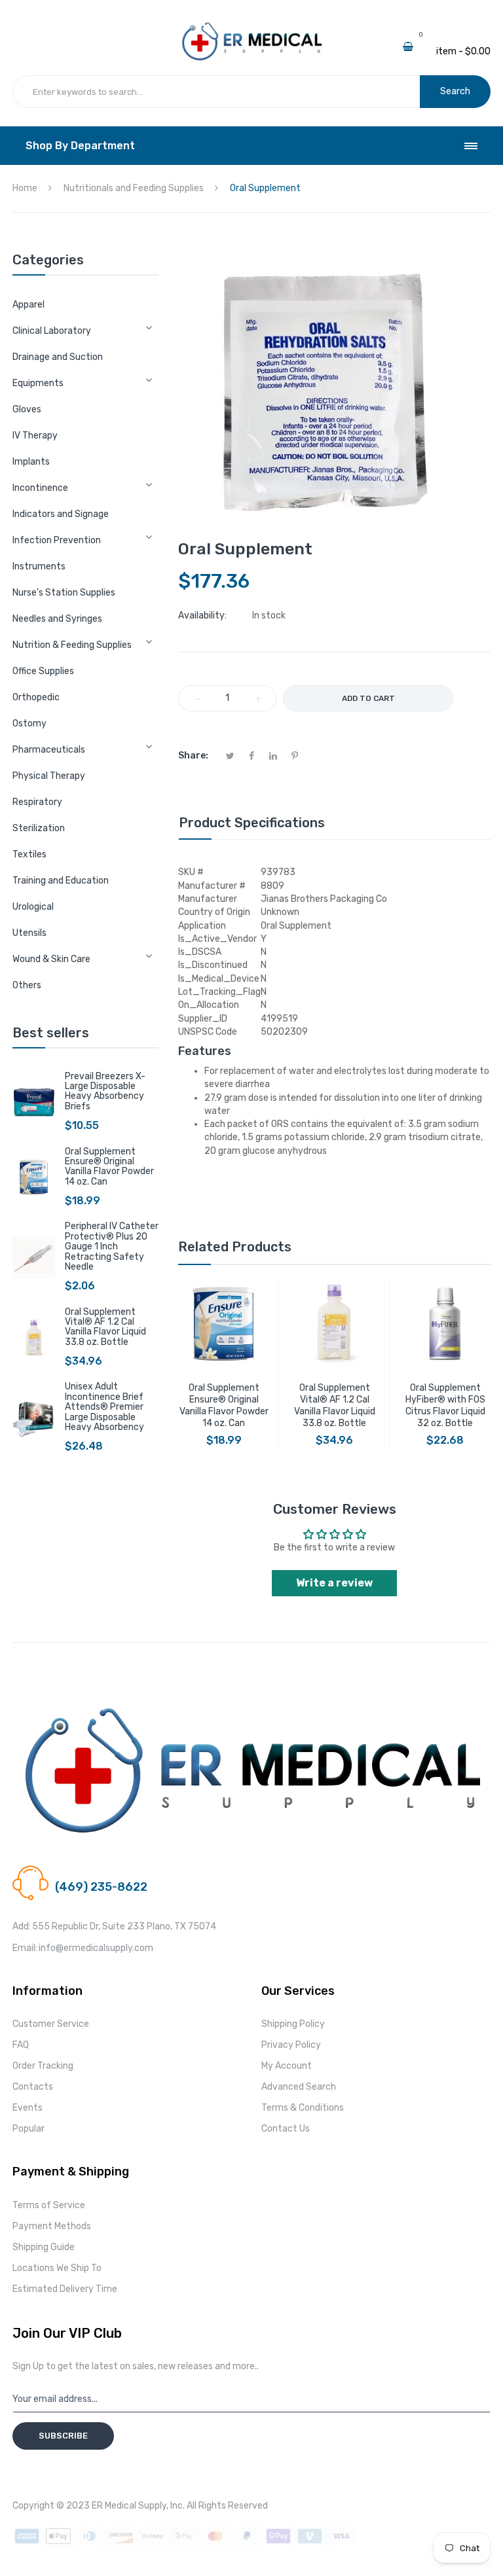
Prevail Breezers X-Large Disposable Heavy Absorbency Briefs (105, 1091)
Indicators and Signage (61, 514)
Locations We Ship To (57, 2268)
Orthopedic (36, 697)
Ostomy (29, 724)
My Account (287, 2066)
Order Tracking (43, 2066)
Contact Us (286, 2129)
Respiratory (37, 802)
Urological (33, 907)
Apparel (28, 305)
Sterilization (39, 828)
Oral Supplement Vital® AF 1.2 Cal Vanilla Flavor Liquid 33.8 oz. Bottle (105, 1327)
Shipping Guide (44, 2247)
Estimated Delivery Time (65, 2289)
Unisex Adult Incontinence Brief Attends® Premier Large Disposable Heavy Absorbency (104, 1407)
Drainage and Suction (58, 357)
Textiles (29, 854)
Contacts (33, 2087)
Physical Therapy (49, 776)
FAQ (21, 2045)
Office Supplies (43, 671)
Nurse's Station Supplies (64, 593)
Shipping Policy (293, 2024)
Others (27, 985)
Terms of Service (49, 2205)
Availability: (202, 616)
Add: (22, 1926)
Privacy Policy (291, 2045)
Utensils (29, 933)
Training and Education (61, 881)
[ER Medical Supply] (251, 27)
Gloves (27, 409)
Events (28, 2108)
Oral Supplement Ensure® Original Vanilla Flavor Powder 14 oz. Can (109, 1167)
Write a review (334, 1583)
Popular (28, 2129)
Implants (31, 462)
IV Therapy (35, 436)
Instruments (39, 566)
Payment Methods (52, 2226)
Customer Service (51, 2024)
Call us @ (73, 1871)
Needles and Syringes (57, 619)
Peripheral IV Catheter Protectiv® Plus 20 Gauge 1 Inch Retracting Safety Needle (112, 1246)
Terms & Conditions (303, 2108)
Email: (25, 1948)
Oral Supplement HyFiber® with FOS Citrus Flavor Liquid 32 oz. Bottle (445, 1405)
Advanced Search (299, 2087)
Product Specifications (252, 823)
